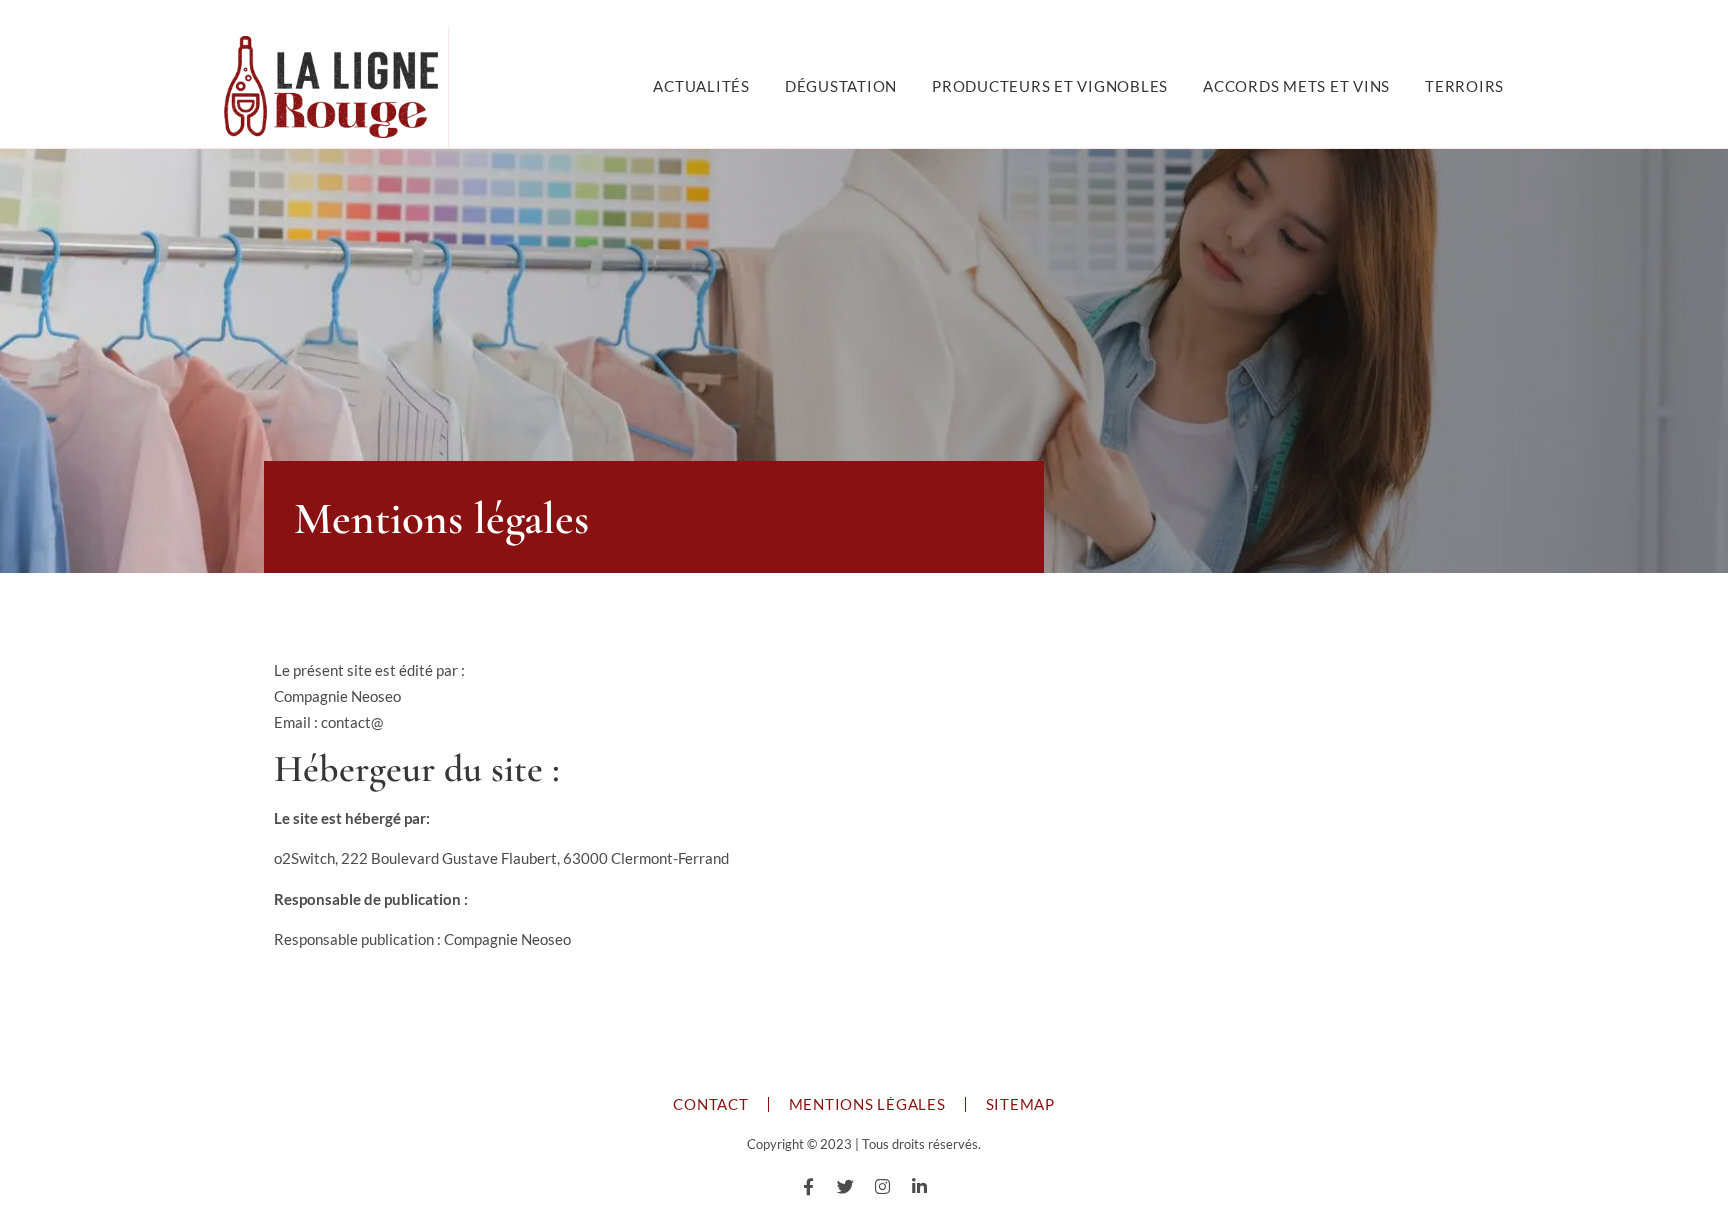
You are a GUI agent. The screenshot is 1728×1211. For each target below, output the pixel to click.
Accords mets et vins (1296, 86)
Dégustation (841, 86)
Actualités (701, 86)
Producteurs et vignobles (1050, 86)
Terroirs (1464, 86)
